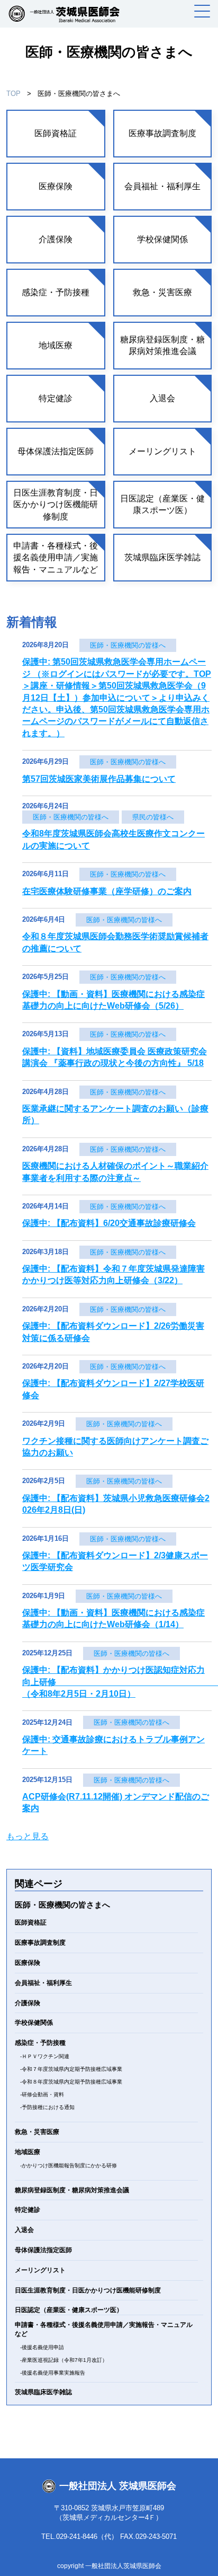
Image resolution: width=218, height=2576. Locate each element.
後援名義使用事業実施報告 (53, 2373)
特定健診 (56, 398)
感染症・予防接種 (56, 292)
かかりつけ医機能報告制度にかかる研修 (69, 2165)
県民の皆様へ (153, 817)
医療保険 (56, 186)
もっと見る (28, 1836)
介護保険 (56, 239)
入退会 (162, 398)
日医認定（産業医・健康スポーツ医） (162, 504)
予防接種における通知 (48, 2107)
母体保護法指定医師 (56, 451)
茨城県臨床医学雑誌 (162, 557)
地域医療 (56, 345)
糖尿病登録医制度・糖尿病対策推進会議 (162, 345)
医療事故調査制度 (162, 133)
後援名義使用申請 (43, 2347)
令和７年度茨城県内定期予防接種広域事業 (72, 2069)
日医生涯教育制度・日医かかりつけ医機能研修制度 (56, 505)
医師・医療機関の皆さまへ (62, 1905)
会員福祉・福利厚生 (162, 186)
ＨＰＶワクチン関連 (46, 2056)
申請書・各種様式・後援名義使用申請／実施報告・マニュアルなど (56, 558)
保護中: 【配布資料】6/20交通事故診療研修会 (109, 1223)
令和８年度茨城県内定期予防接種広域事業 (72, 2082)
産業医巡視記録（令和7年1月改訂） (65, 2360)
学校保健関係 (162, 239)
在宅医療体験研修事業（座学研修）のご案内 (107, 891)
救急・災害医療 (162, 292)
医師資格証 (56, 133)
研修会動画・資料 (43, 2094)
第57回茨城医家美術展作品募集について (99, 779)
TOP (13, 94)
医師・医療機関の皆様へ (128, 645)
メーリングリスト (162, 451)
